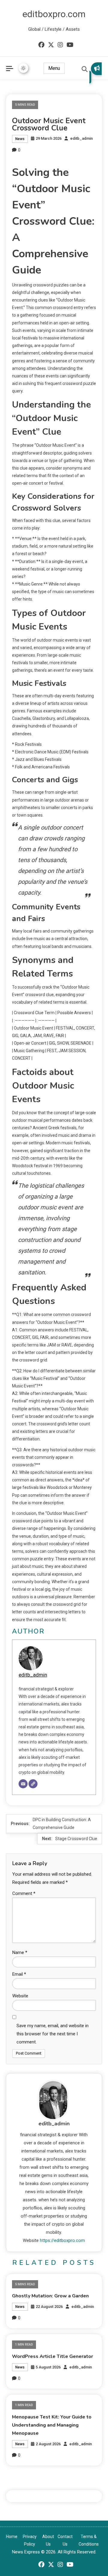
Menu (54, 68)
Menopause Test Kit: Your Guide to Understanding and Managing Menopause (52, 2425)
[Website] (33, 1784)
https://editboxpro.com (62, 2240)
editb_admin (81, 138)
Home (12, 2537)
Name (20, 1952)
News (20, 139)
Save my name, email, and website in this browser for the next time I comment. (52, 2034)
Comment (24, 1893)
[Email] (23, 1784)
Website (20, 1996)
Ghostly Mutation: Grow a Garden (50, 2296)
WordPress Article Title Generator (52, 2356)
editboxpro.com (54, 14)
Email (19, 1974)
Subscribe (96, 73)
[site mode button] (23, 68)
